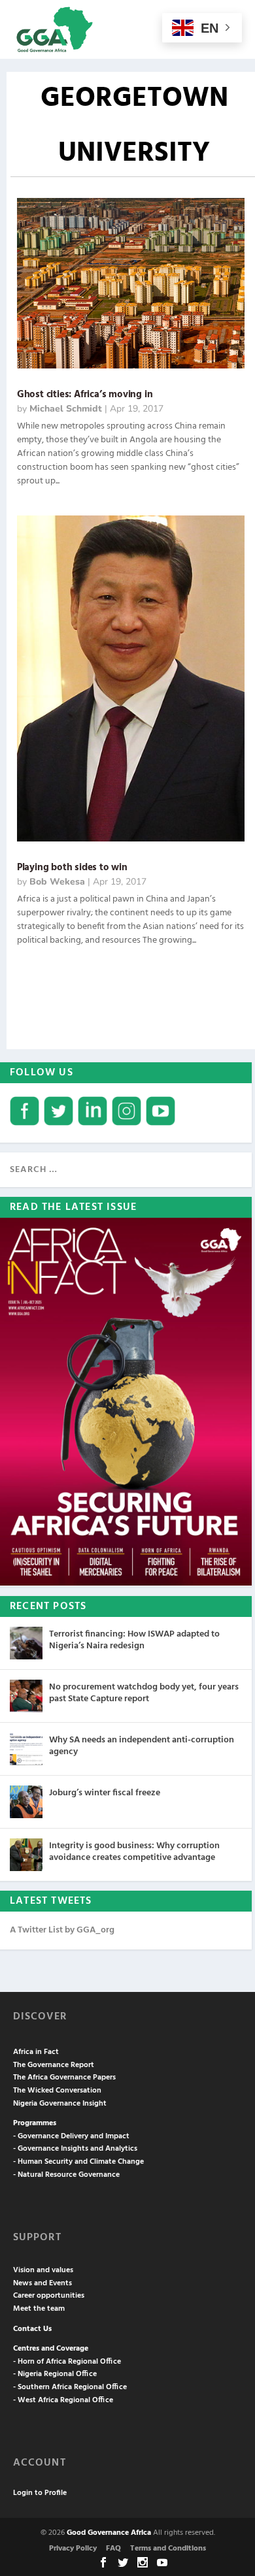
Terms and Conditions (168, 2549)
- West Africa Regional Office (63, 2400)
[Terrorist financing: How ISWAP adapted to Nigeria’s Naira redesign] (26, 1643)
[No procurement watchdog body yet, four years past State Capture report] (26, 1696)
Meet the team (39, 2309)
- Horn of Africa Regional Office (67, 2362)
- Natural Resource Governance (66, 2175)
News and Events (42, 2283)
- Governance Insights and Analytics (75, 2149)
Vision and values (43, 2270)
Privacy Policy (73, 2549)
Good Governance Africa (109, 2533)
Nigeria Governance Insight (60, 2104)
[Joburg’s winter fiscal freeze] (26, 1802)
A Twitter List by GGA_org (62, 1930)
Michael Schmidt (66, 409)
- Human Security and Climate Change (78, 2162)
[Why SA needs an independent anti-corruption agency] (26, 1749)
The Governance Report (54, 2065)
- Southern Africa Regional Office (70, 2387)
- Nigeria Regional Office (55, 2374)
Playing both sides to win (72, 868)
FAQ (113, 2549)
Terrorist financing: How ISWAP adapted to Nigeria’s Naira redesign (134, 1640)
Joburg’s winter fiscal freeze (105, 1793)
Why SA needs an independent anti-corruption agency (142, 1746)
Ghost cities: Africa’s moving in (85, 395)
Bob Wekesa (57, 882)
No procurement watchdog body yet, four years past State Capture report (144, 1693)
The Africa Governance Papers (64, 2078)
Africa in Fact (36, 2052)
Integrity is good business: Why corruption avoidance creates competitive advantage (134, 1852)
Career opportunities (49, 2296)
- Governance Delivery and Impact (71, 2136)
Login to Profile (40, 2493)
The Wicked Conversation (57, 2091)
